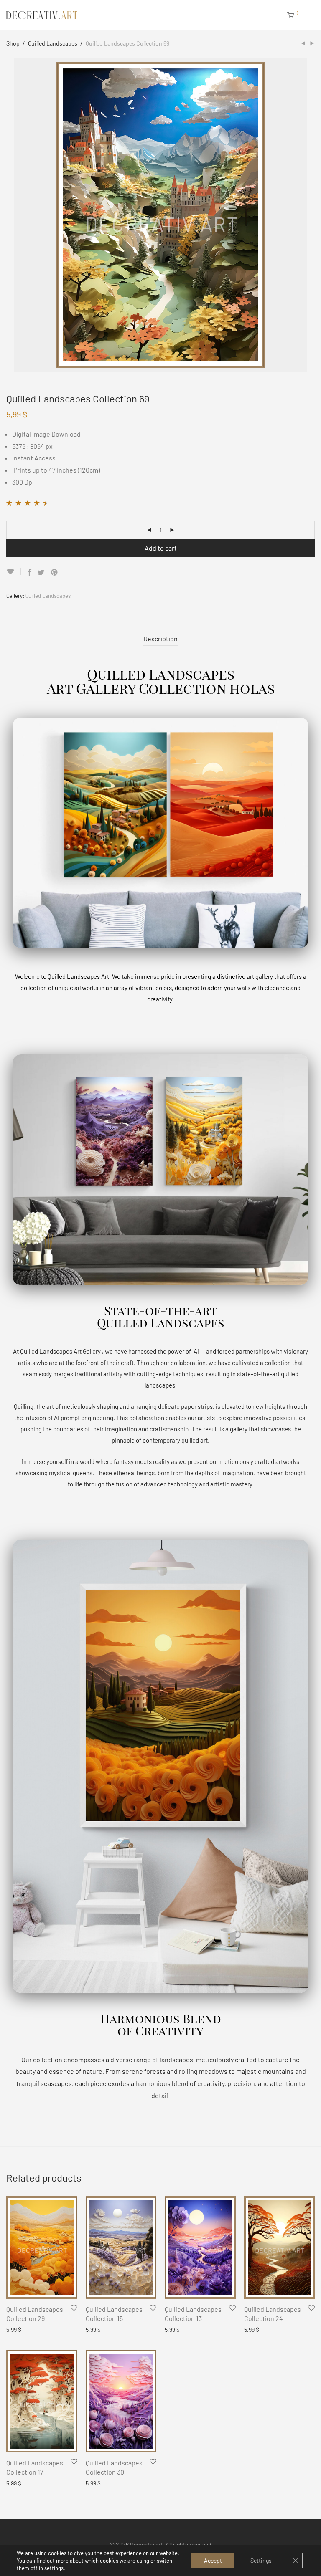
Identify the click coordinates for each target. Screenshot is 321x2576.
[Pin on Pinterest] (55, 573)
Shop (13, 43)
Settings (261, 2560)
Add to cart (161, 548)
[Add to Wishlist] (14, 572)
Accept (213, 2560)
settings (54, 2568)
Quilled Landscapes (53, 43)
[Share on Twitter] (41, 573)
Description (160, 638)
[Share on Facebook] (29, 573)
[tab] (160, 639)
